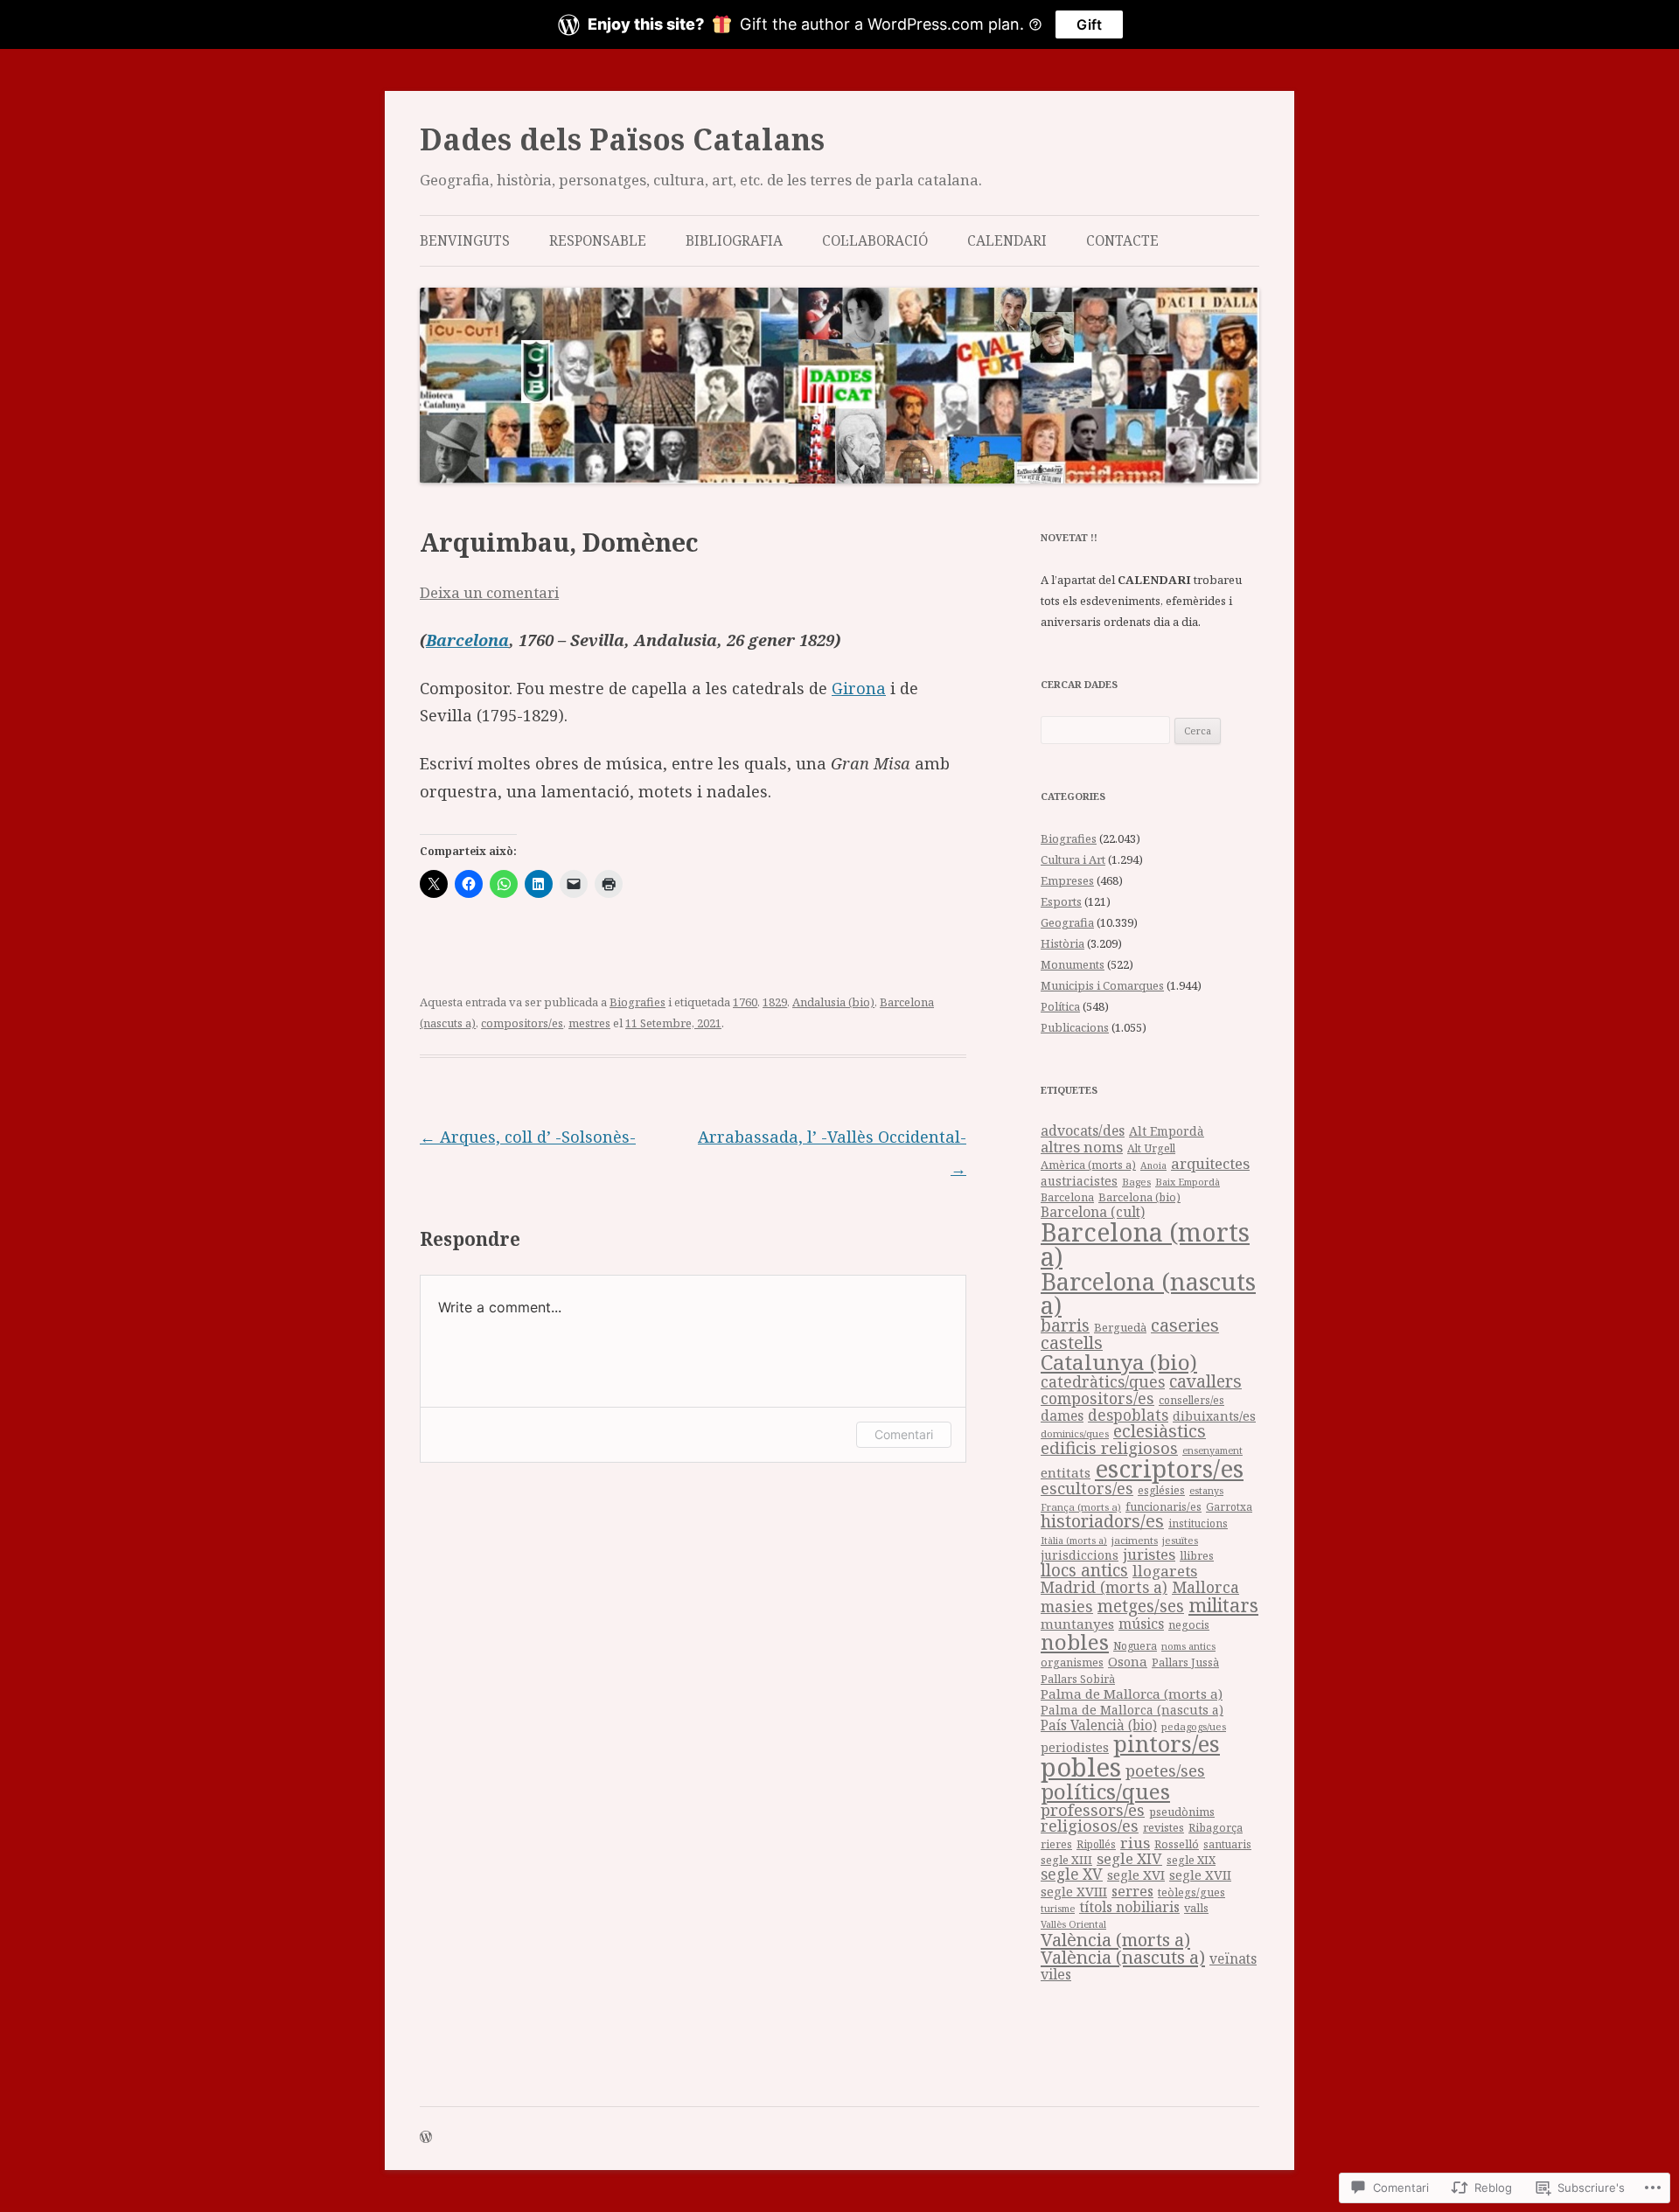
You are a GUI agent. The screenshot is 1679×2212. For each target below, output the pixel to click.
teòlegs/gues (1191, 1892)
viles (1056, 1974)
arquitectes (1210, 1163)
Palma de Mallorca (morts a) (1132, 1694)
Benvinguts (465, 240)
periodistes (1075, 1747)
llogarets (1165, 1571)
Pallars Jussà (1185, 1662)
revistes (1163, 1827)
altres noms (1082, 1147)
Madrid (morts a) (1104, 1587)
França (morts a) (1081, 1507)
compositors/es (522, 1023)
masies (1067, 1606)
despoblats (1128, 1415)
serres (1132, 1891)
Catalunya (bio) (1119, 1362)
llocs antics (1084, 1570)
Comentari (904, 1434)
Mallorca (1205, 1587)
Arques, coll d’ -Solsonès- (528, 1137)
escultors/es (1087, 1488)
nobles (1075, 1642)
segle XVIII (1074, 1891)
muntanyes (1077, 1624)
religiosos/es (1090, 1825)
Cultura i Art (1073, 859)
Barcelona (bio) (1139, 1197)
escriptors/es (1169, 1468)
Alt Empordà (1167, 1131)
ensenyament (1212, 1450)
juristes (1149, 1554)
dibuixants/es (1214, 1416)
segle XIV (1129, 1858)
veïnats (1233, 1958)
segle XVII (1200, 1875)
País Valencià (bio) (1099, 1725)
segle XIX (1191, 1860)
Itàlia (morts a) (1074, 1541)
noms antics (1188, 1646)
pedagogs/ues (1194, 1726)
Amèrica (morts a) (1088, 1165)
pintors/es (1167, 1743)
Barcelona (467, 640)
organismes (1072, 1662)
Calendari (1007, 240)
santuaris (1227, 1844)
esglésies (1161, 1490)
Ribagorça (1216, 1828)
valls (1196, 1908)
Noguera (1135, 1646)
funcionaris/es (1163, 1507)
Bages (1136, 1182)
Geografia (1067, 922)
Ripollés (1096, 1844)
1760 (745, 1002)
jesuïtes (1180, 1540)
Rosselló (1177, 1844)
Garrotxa (1229, 1506)
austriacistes (1079, 1181)
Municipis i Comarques (1102, 985)
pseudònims (1182, 1812)
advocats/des (1083, 1130)
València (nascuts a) (1123, 1957)
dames (1062, 1416)
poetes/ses (1165, 1770)
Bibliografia (734, 240)
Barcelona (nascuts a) (1148, 1293)
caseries (1185, 1325)
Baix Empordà (1188, 1182)
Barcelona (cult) (1093, 1212)
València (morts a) (1115, 1939)
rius (1135, 1843)
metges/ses (1141, 1606)
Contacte (1122, 240)
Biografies (637, 1002)
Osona (1128, 1661)
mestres (589, 1023)
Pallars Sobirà (1078, 1679)
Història (1062, 943)
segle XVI (1136, 1875)
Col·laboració (875, 240)
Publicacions (1075, 1027)
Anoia (1153, 1165)
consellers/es (1191, 1400)
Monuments (1073, 964)
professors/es (1093, 1809)
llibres (1197, 1556)
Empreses (1067, 880)
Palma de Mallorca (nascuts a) (1132, 1710)
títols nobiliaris (1129, 1907)
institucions (1198, 1523)
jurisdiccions (1080, 1555)
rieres (1056, 1844)
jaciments (1135, 1540)
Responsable (598, 240)
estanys (1206, 1490)
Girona (859, 688)
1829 (775, 1002)
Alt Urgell (1151, 1148)
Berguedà (1120, 1327)
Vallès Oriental (1073, 1924)
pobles (1081, 1767)
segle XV (1072, 1874)
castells (1072, 1343)
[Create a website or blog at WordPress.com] (426, 2138)
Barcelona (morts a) (1145, 1245)
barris (1065, 1325)
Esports (1061, 901)
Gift (1089, 24)
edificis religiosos (1109, 1447)
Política (1060, 1006)
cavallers (1205, 1381)
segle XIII (1066, 1860)
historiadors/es (1102, 1521)
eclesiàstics (1160, 1431)
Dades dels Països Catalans (622, 139)
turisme (1058, 1908)
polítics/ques (1105, 1791)
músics (1141, 1624)
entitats (1066, 1472)
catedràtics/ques (1103, 1381)
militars (1223, 1605)
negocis (1189, 1625)
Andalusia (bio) (833, 1002)
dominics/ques (1075, 1433)
